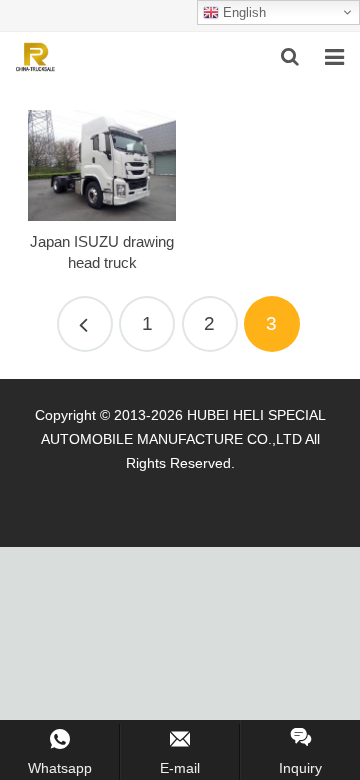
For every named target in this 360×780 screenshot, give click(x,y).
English (242, 12)
